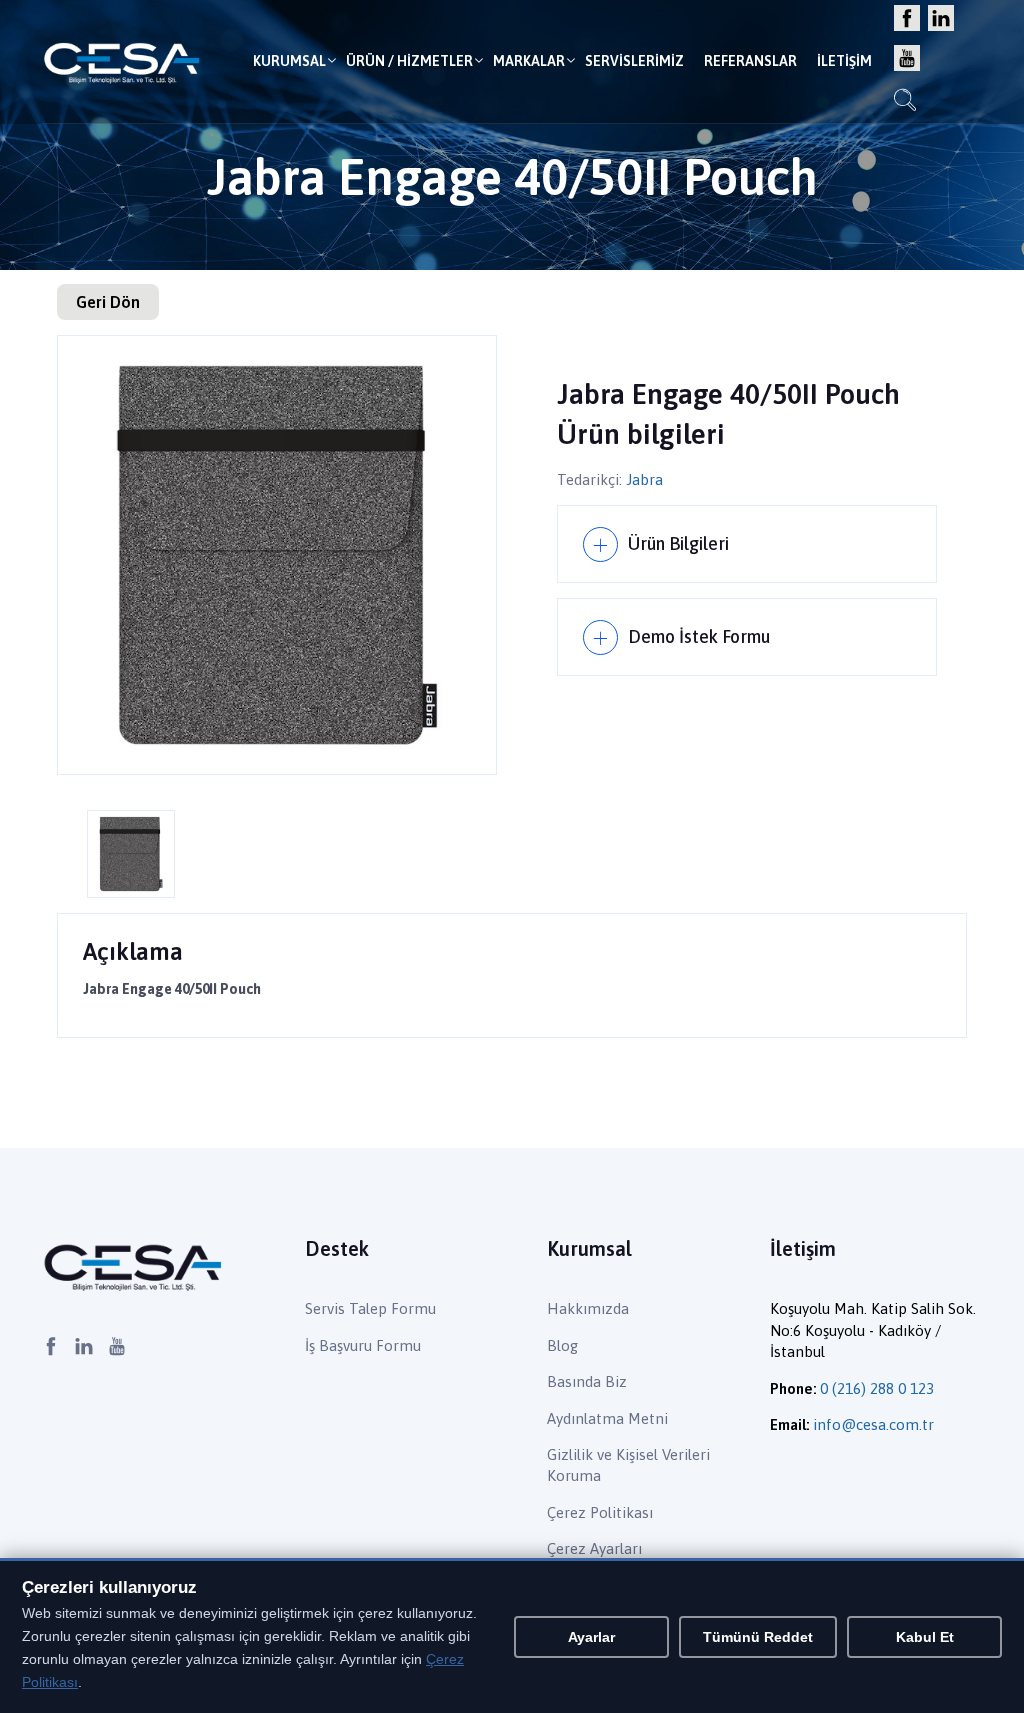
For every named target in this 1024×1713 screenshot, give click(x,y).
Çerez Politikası (600, 1512)
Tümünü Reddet (758, 1637)
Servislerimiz (634, 61)
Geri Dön (108, 302)
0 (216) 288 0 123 (877, 1388)
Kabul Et (925, 1637)
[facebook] (907, 19)
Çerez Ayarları (594, 1548)
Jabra (644, 479)
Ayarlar (591, 1637)
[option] (277, 555)
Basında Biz (587, 1381)
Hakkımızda (588, 1308)
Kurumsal (289, 61)
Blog (562, 1345)
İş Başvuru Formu (363, 1345)
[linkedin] (941, 19)
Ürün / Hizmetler (409, 61)
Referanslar (750, 61)
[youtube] (907, 59)
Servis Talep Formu (370, 1308)
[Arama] (905, 102)
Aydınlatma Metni (607, 1418)
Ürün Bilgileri (678, 543)
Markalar (529, 61)
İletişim (844, 61)
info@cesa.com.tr (873, 1424)
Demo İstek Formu (699, 636)
